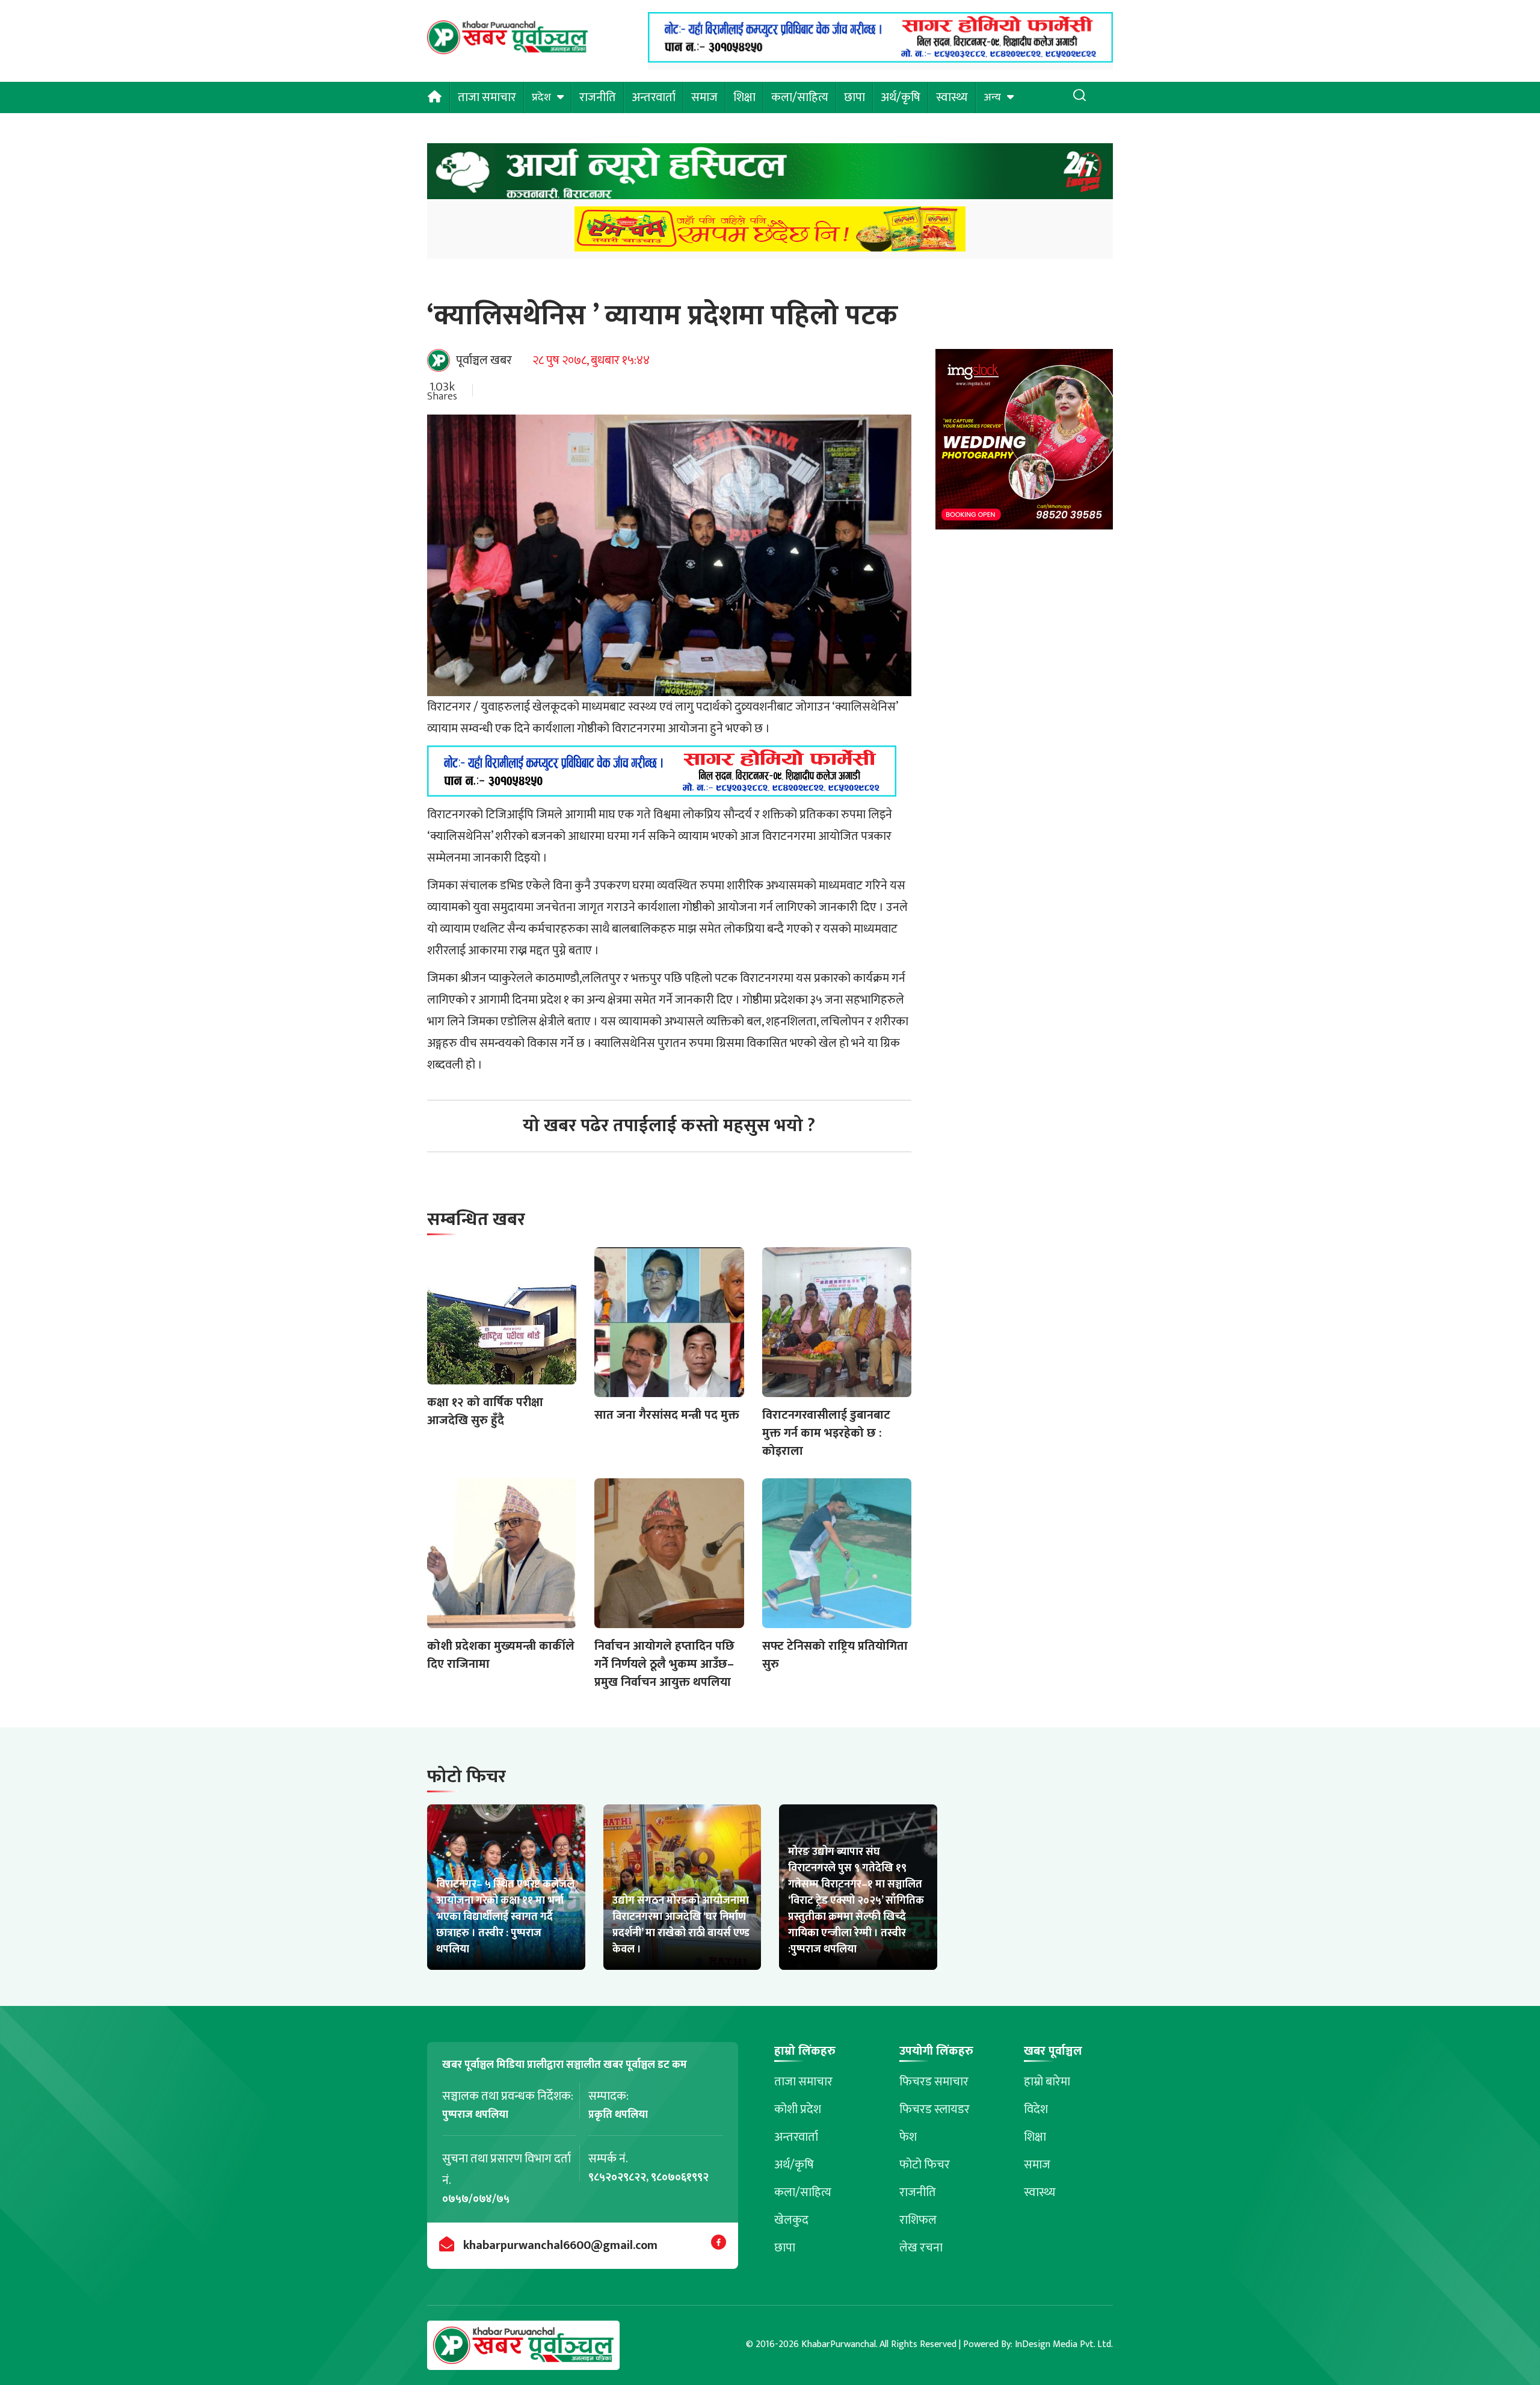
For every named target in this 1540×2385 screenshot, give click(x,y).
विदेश (1036, 2109)
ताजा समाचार (487, 97)
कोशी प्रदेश (798, 2109)
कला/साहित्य (800, 97)
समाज (704, 97)
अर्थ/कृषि (901, 97)
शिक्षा (744, 97)
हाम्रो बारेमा (1047, 2082)
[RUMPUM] (770, 233)
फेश (908, 2137)
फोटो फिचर (925, 2165)
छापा (855, 97)
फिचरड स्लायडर (935, 2109)
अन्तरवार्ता (654, 97)
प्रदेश (541, 97)
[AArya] (770, 175)
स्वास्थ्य (952, 97)
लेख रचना (921, 2248)
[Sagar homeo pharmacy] (880, 59)
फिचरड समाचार (934, 2082)
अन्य (992, 97)
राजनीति (598, 97)
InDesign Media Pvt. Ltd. (1064, 2344)
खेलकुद (791, 2220)
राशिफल (918, 2220)
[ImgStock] (1024, 443)
